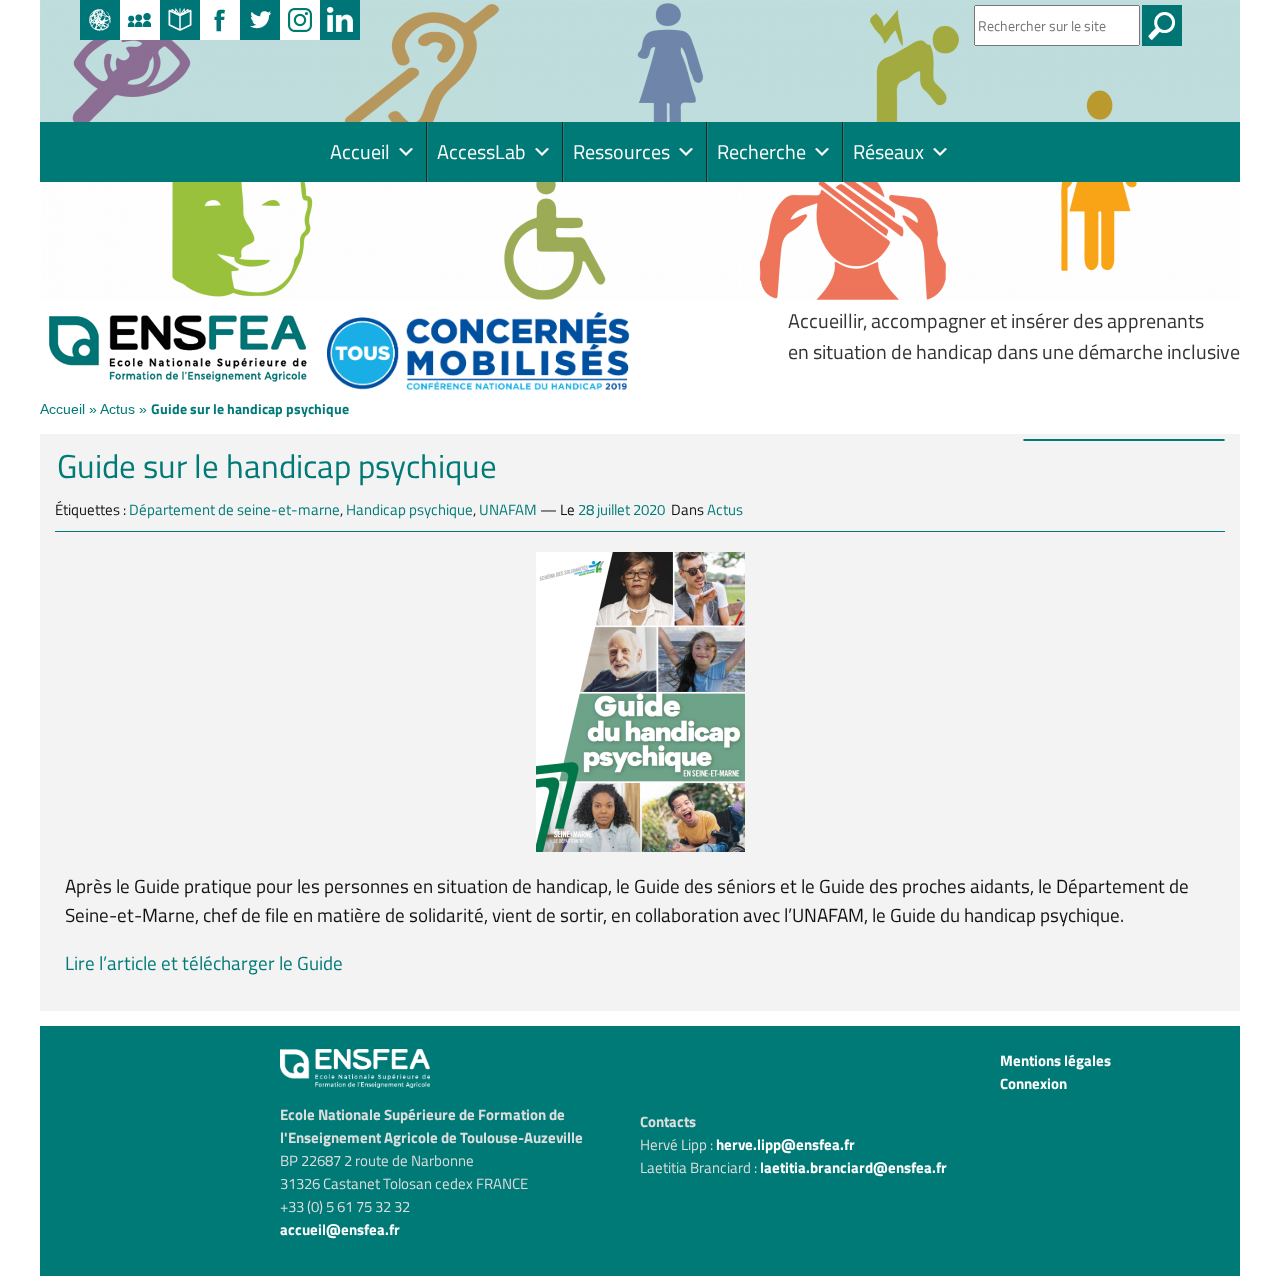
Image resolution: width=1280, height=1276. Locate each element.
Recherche (761, 151)
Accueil (360, 151)
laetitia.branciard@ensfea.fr (853, 1167)
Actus (117, 409)
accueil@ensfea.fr (340, 1229)
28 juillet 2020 (621, 509)
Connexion (1033, 1083)
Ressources (621, 151)
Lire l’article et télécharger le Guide (204, 962)
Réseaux (888, 151)
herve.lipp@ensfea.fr (785, 1144)
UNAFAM (508, 509)
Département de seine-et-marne (234, 509)
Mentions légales (1055, 1060)
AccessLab (481, 151)
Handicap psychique (409, 509)
